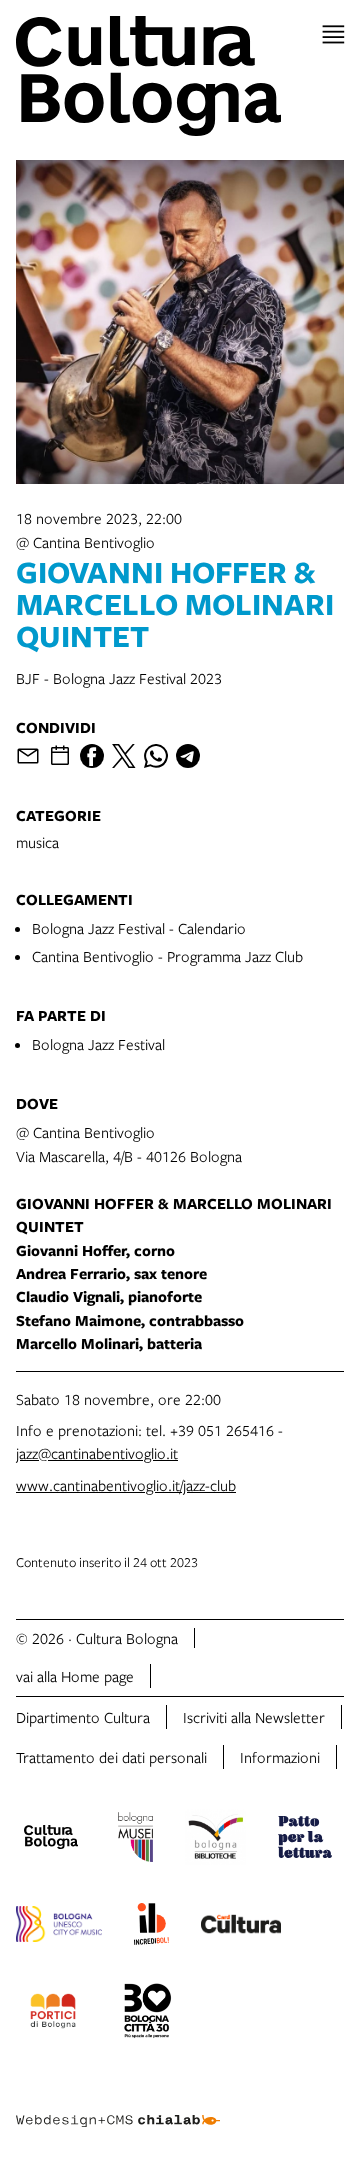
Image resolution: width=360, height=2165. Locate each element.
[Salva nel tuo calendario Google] (60, 756)
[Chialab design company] (118, 2105)
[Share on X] (124, 756)
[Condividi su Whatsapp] (156, 756)
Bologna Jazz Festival (98, 1044)
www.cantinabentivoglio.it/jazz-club (126, 1485)
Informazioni (280, 1757)
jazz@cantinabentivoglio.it (97, 1453)
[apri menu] (333, 34)
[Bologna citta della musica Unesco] (59, 1927)
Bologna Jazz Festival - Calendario (139, 928)
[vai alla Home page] (180, 76)
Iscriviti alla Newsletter (254, 1717)
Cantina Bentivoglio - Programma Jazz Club (167, 956)
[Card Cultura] (241, 1927)
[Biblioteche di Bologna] (215, 1840)
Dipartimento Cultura (83, 1717)
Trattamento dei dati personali (111, 1757)
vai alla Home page (75, 1676)
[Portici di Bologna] (53, 2014)
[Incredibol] (151, 1927)
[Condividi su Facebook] (92, 756)
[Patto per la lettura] (305, 1840)
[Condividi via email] (28, 756)
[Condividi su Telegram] (188, 756)
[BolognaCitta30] (148, 2014)
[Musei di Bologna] (135, 1840)
